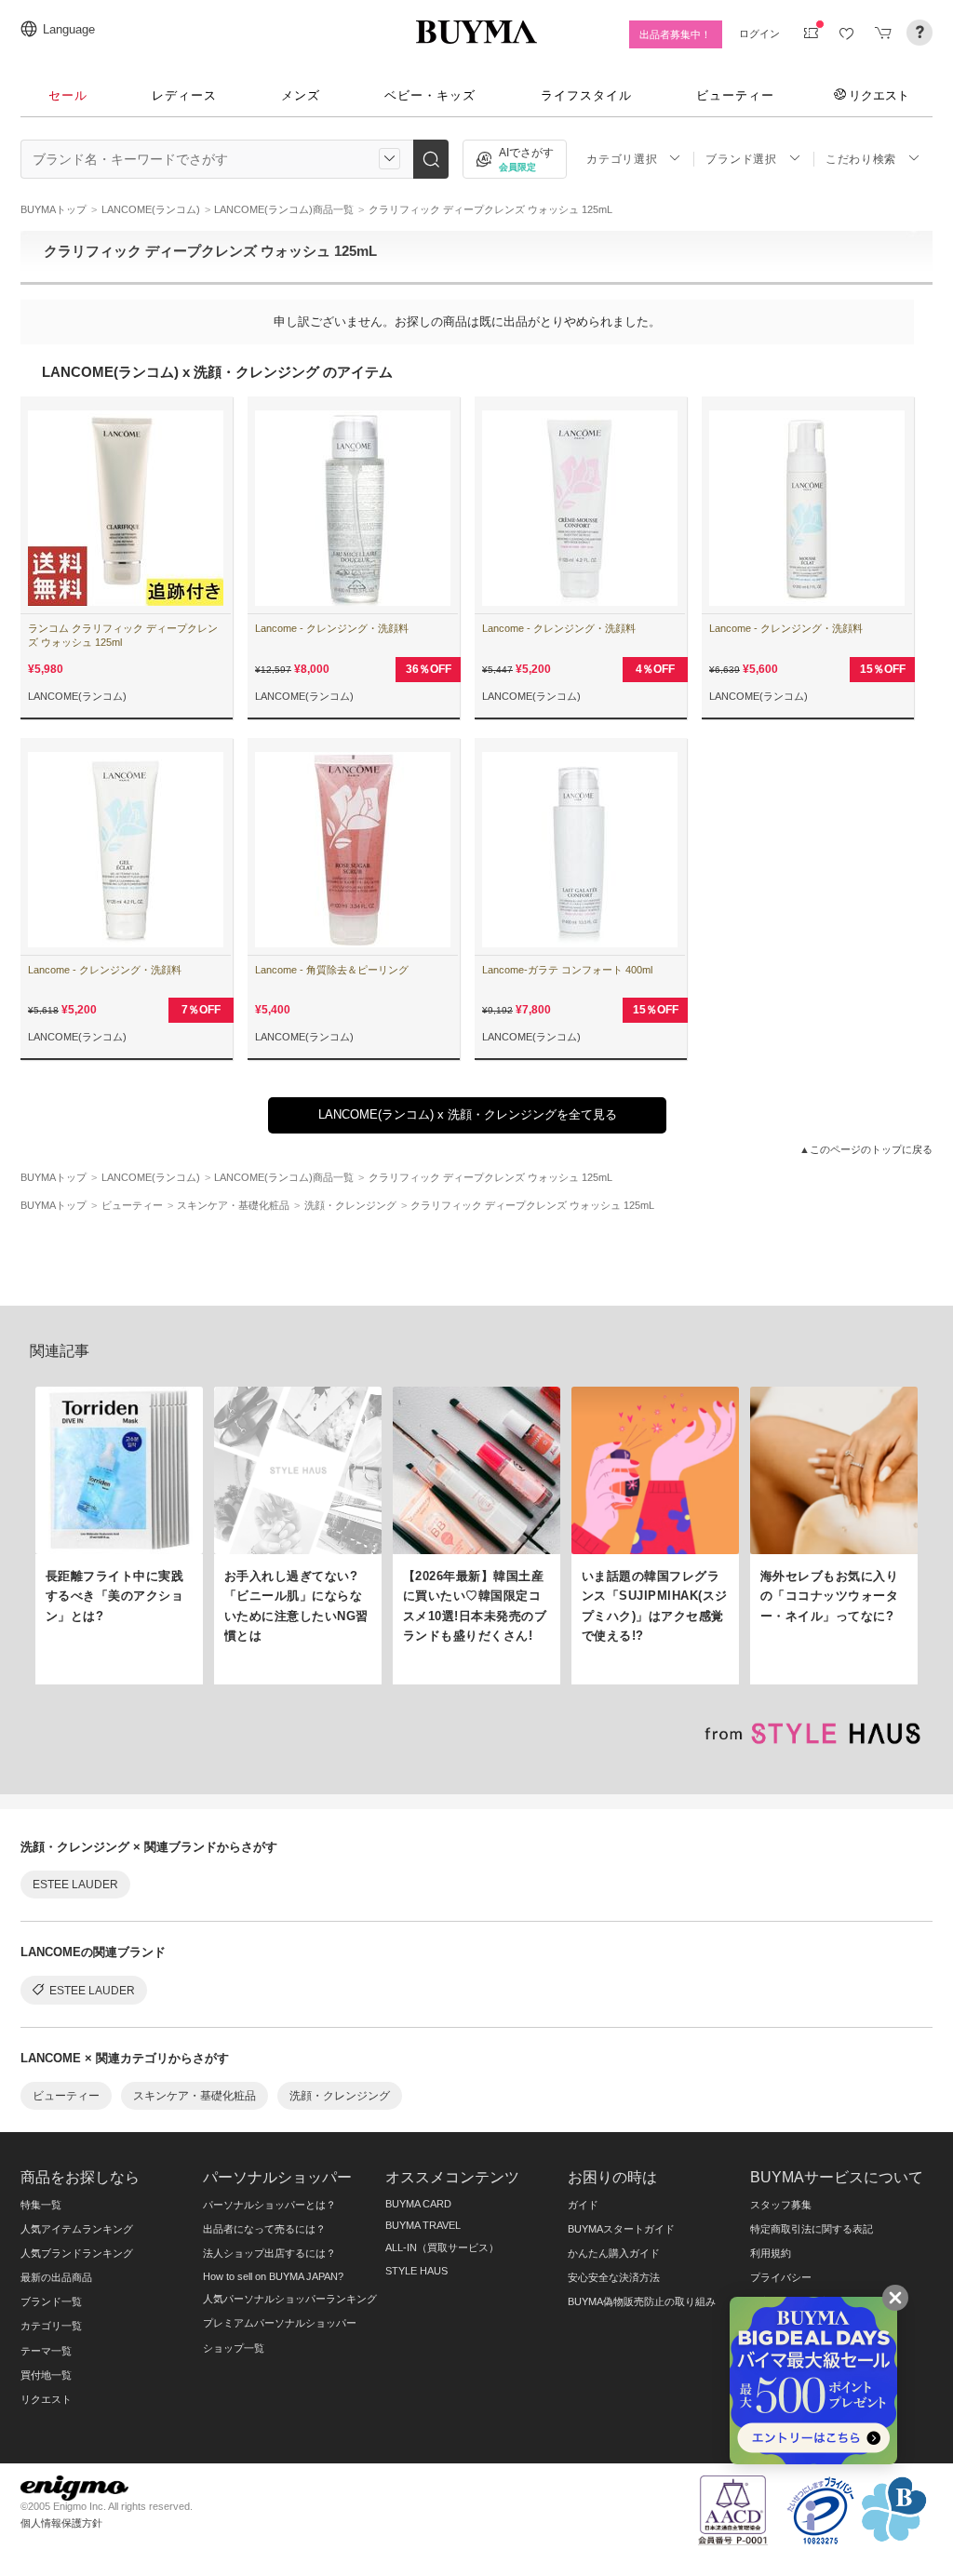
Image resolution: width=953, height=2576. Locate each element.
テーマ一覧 (46, 2351)
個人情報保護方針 (61, 2523)
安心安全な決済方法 (614, 2277)
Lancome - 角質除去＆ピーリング (332, 970)
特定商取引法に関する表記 (812, 2229)
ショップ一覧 (234, 2348)
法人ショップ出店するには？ (269, 2253)
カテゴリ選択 (622, 159)
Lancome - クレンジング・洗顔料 (332, 628)
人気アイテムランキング (77, 2229)
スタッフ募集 (781, 2205)
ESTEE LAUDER (75, 1885)
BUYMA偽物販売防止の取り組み (642, 2301)
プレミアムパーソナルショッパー (280, 2323)
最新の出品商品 (56, 2277)
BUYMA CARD (418, 2204)
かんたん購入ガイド (614, 2253)
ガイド (583, 2205)
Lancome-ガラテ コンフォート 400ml (567, 970)
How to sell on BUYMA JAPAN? (273, 2276)
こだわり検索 (861, 159)
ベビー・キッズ (430, 95)
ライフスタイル (586, 95)
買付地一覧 (46, 2375)
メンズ (301, 95)
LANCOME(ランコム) (77, 696)
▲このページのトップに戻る (866, 1149)
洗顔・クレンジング (340, 2096)
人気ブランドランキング (77, 2253)
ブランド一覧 (51, 2301)
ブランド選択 (741, 159)
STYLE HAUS (416, 2271)
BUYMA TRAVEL (423, 2225)
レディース (184, 95)
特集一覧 (41, 2205)
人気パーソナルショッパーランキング (290, 2299)
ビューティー (735, 95)
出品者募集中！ (675, 34)
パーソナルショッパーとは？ (269, 2205)
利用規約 (771, 2253)
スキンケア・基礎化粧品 (195, 2096)
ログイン (759, 34)
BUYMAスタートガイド (621, 2229)
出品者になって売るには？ (264, 2229)
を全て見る (468, 1114)
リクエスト (879, 95)
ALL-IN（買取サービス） (442, 2247)
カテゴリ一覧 (51, 2326)
